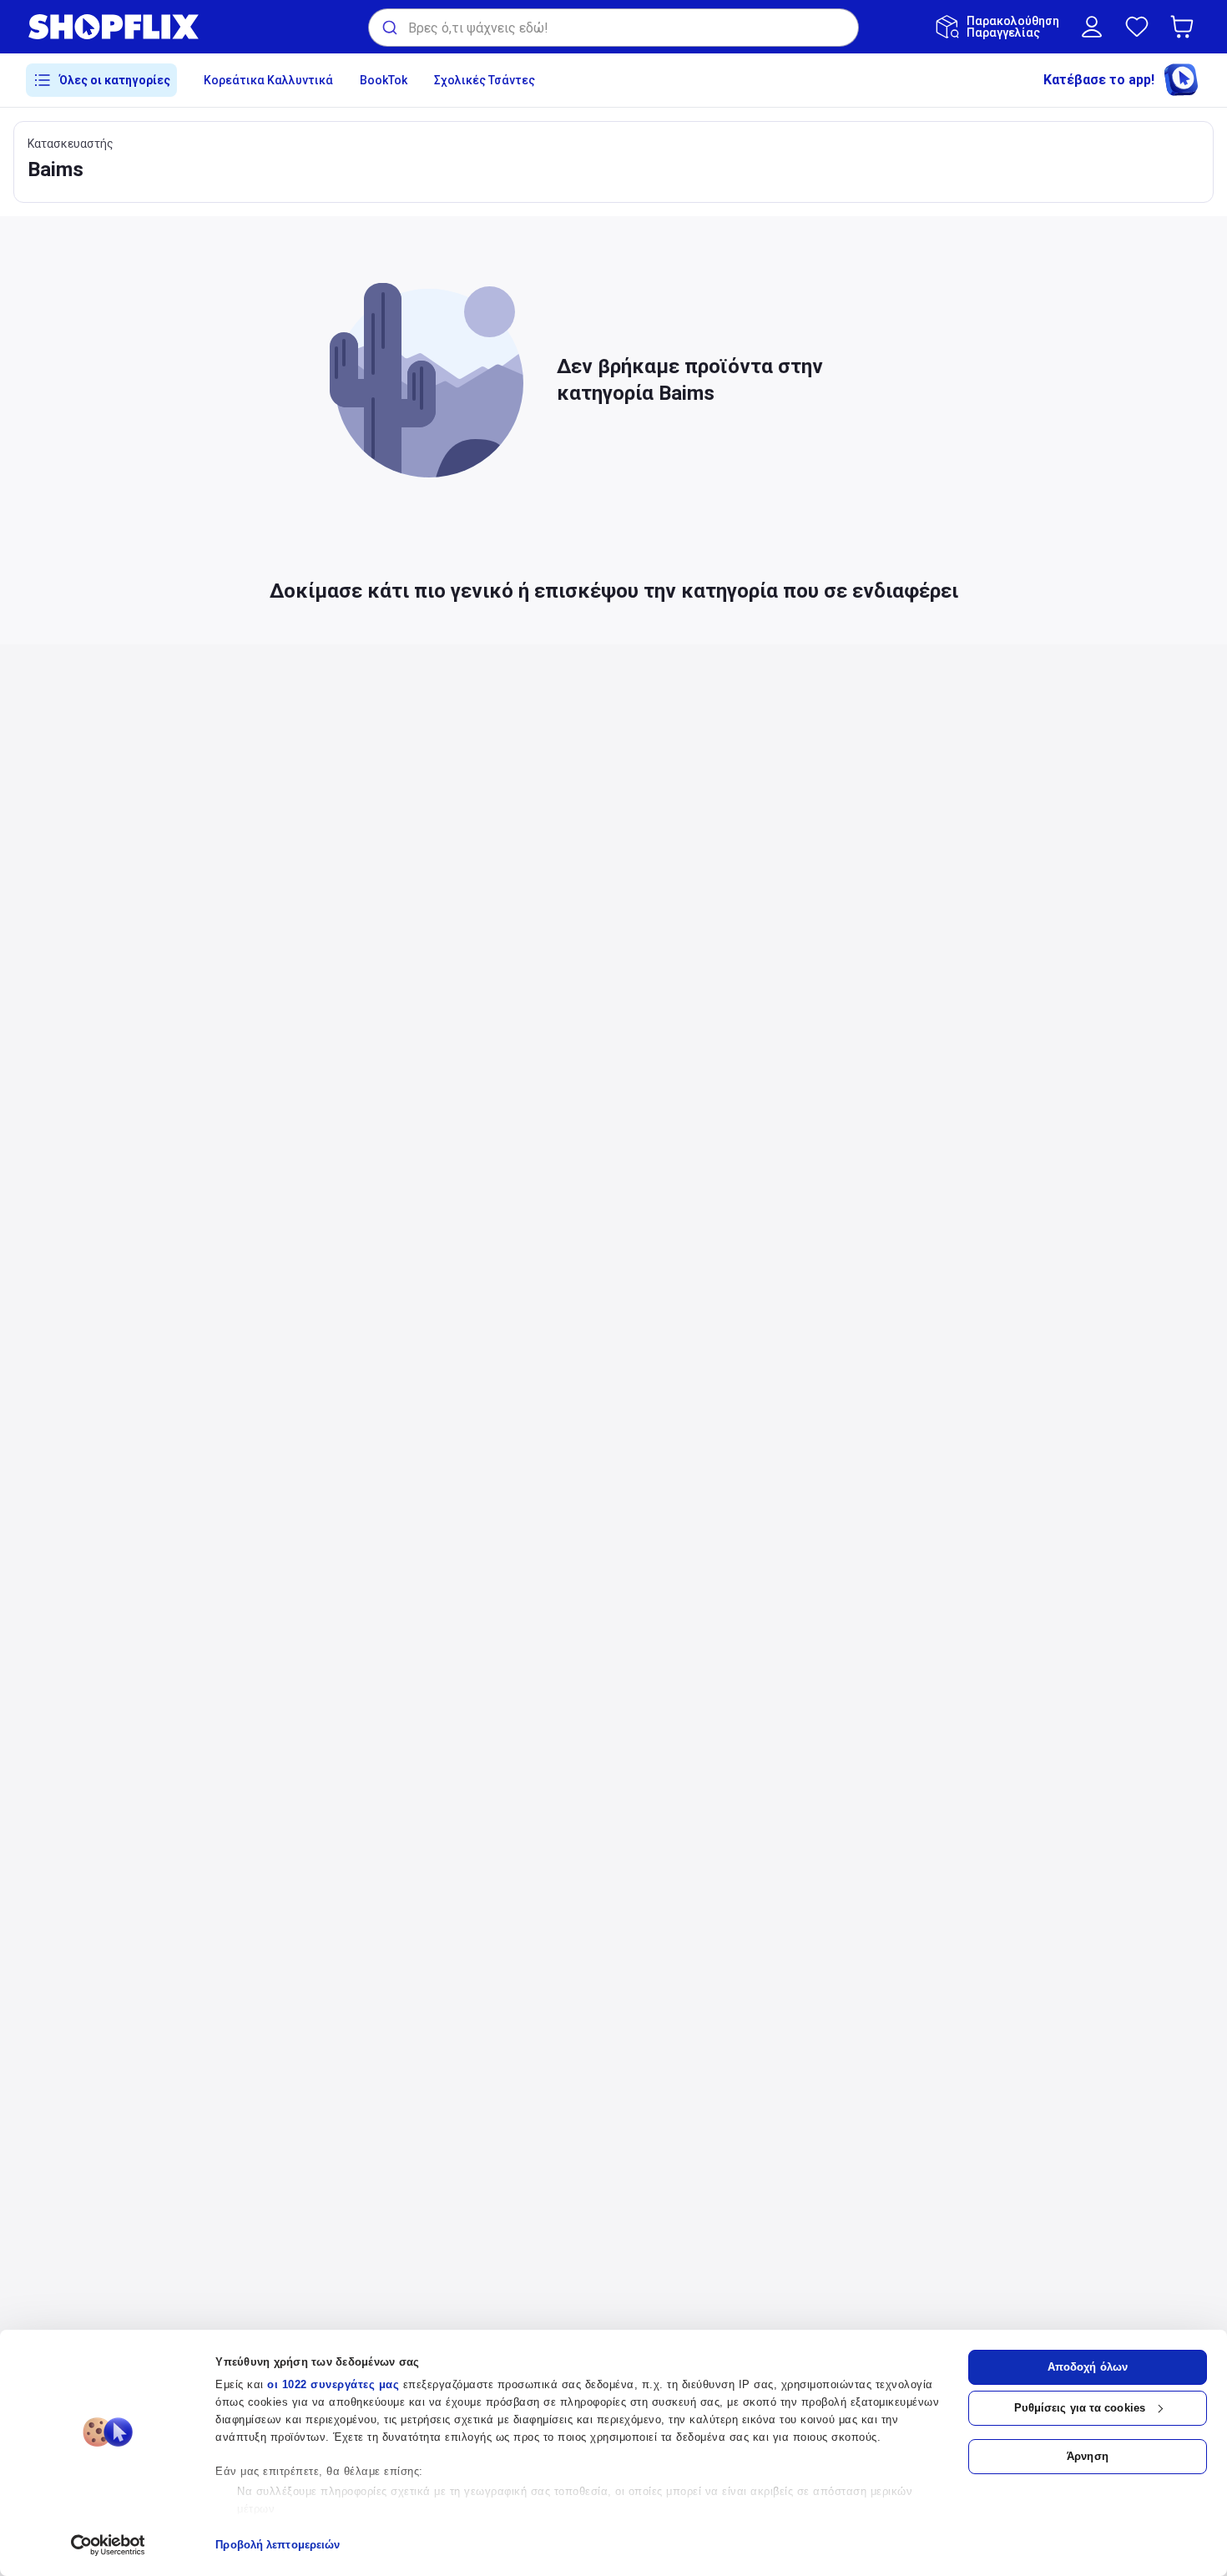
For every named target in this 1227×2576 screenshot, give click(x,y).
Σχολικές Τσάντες (485, 80)
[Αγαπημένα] (1137, 27)
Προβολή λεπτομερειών (278, 2545)
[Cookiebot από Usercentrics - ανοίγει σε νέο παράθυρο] (108, 2545)
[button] (1185, 27)
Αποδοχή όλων (1088, 2367)
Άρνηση (1088, 2456)
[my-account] (1092, 27)
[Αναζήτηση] (389, 28)
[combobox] (613, 28)
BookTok (384, 80)
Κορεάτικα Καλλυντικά (268, 80)
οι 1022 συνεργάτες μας (333, 2384)
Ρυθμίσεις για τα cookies (1080, 2408)
